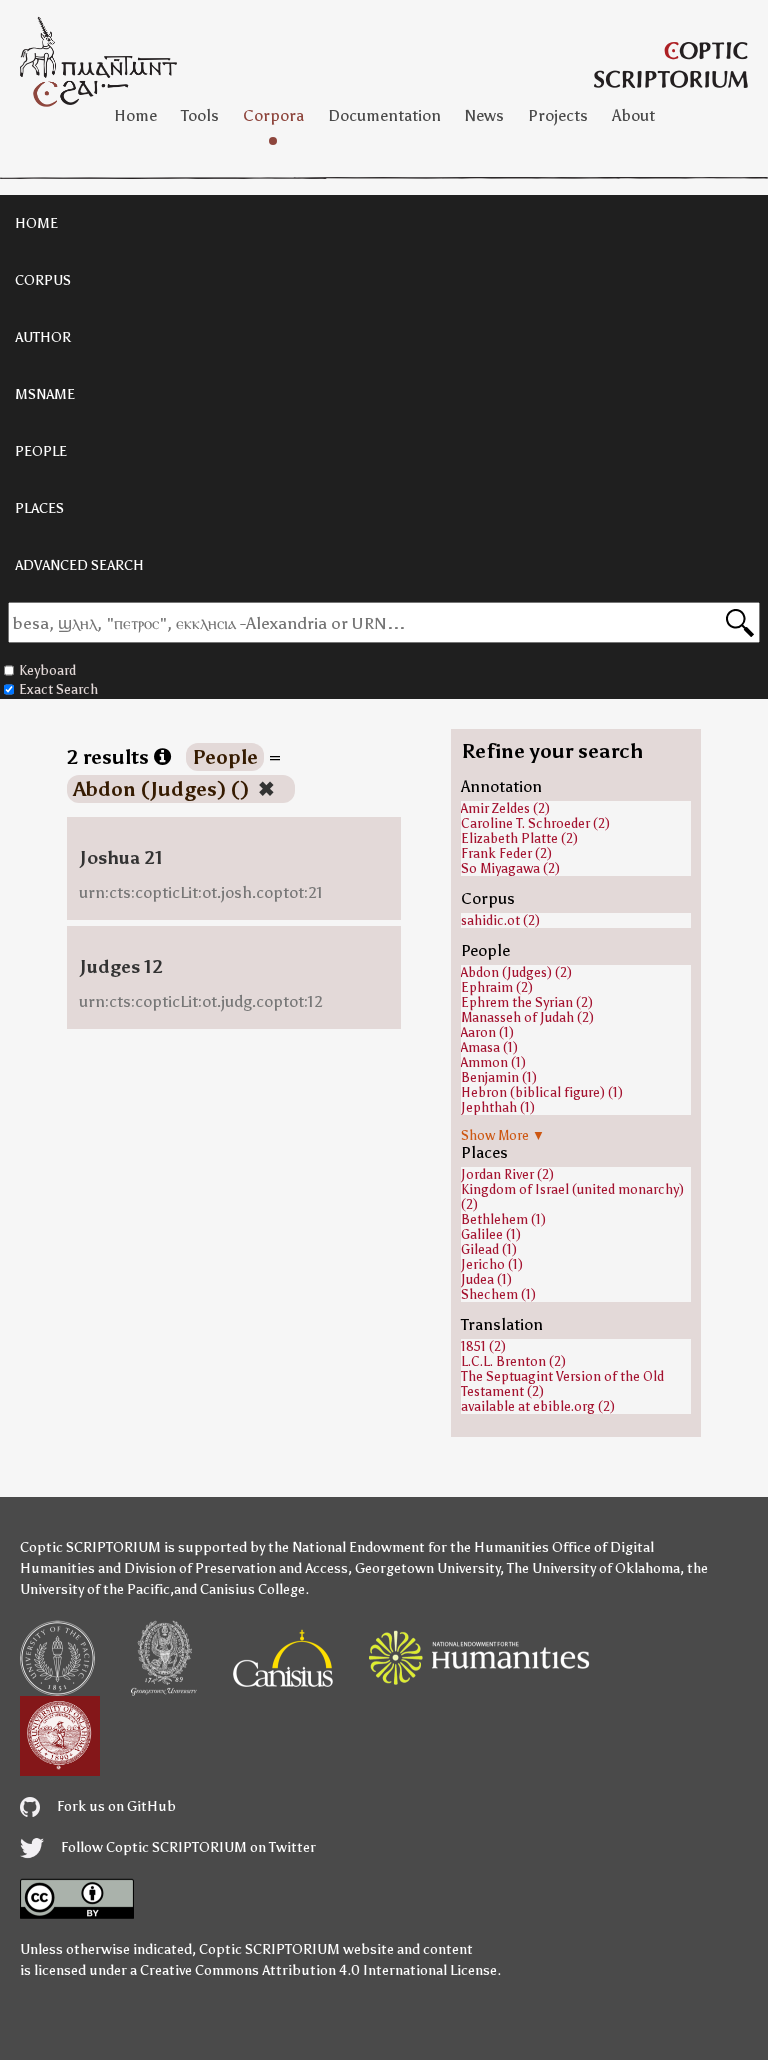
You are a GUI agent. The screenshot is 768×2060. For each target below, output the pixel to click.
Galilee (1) (491, 1234)
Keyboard (47, 670)
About (633, 115)
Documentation (384, 115)
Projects (558, 115)
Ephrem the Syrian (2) (527, 1002)
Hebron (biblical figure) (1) (542, 1092)
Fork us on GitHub (115, 1806)
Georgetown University (427, 1568)
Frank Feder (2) (506, 853)
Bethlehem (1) (503, 1219)
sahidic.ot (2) (500, 920)
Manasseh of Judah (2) (527, 1017)
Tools (200, 115)
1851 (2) (483, 1346)
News (484, 115)
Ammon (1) (493, 1062)
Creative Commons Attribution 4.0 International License (318, 1970)
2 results (110, 757)
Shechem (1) (498, 1294)
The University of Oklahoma (593, 1568)
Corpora (273, 115)
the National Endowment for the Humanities (408, 1547)
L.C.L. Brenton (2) (513, 1361)
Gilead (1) (489, 1249)
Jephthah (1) (498, 1107)
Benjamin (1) (499, 1077)
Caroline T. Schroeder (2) (535, 823)
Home (135, 115)
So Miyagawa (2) (510, 868)
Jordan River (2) (507, 1174)
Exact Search (58, 689)
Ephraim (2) (497, 987)
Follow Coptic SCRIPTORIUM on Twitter (187, 1847)
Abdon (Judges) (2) (516, 972)
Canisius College (252, 1589)
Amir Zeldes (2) (505, 808)
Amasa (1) (489, 1047)
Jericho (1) (492, 1264)
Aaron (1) (487, 1032)
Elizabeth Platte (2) (519, 838)
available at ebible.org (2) (538, 1406)
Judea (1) (486, 1279)
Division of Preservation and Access (236, 1568)
